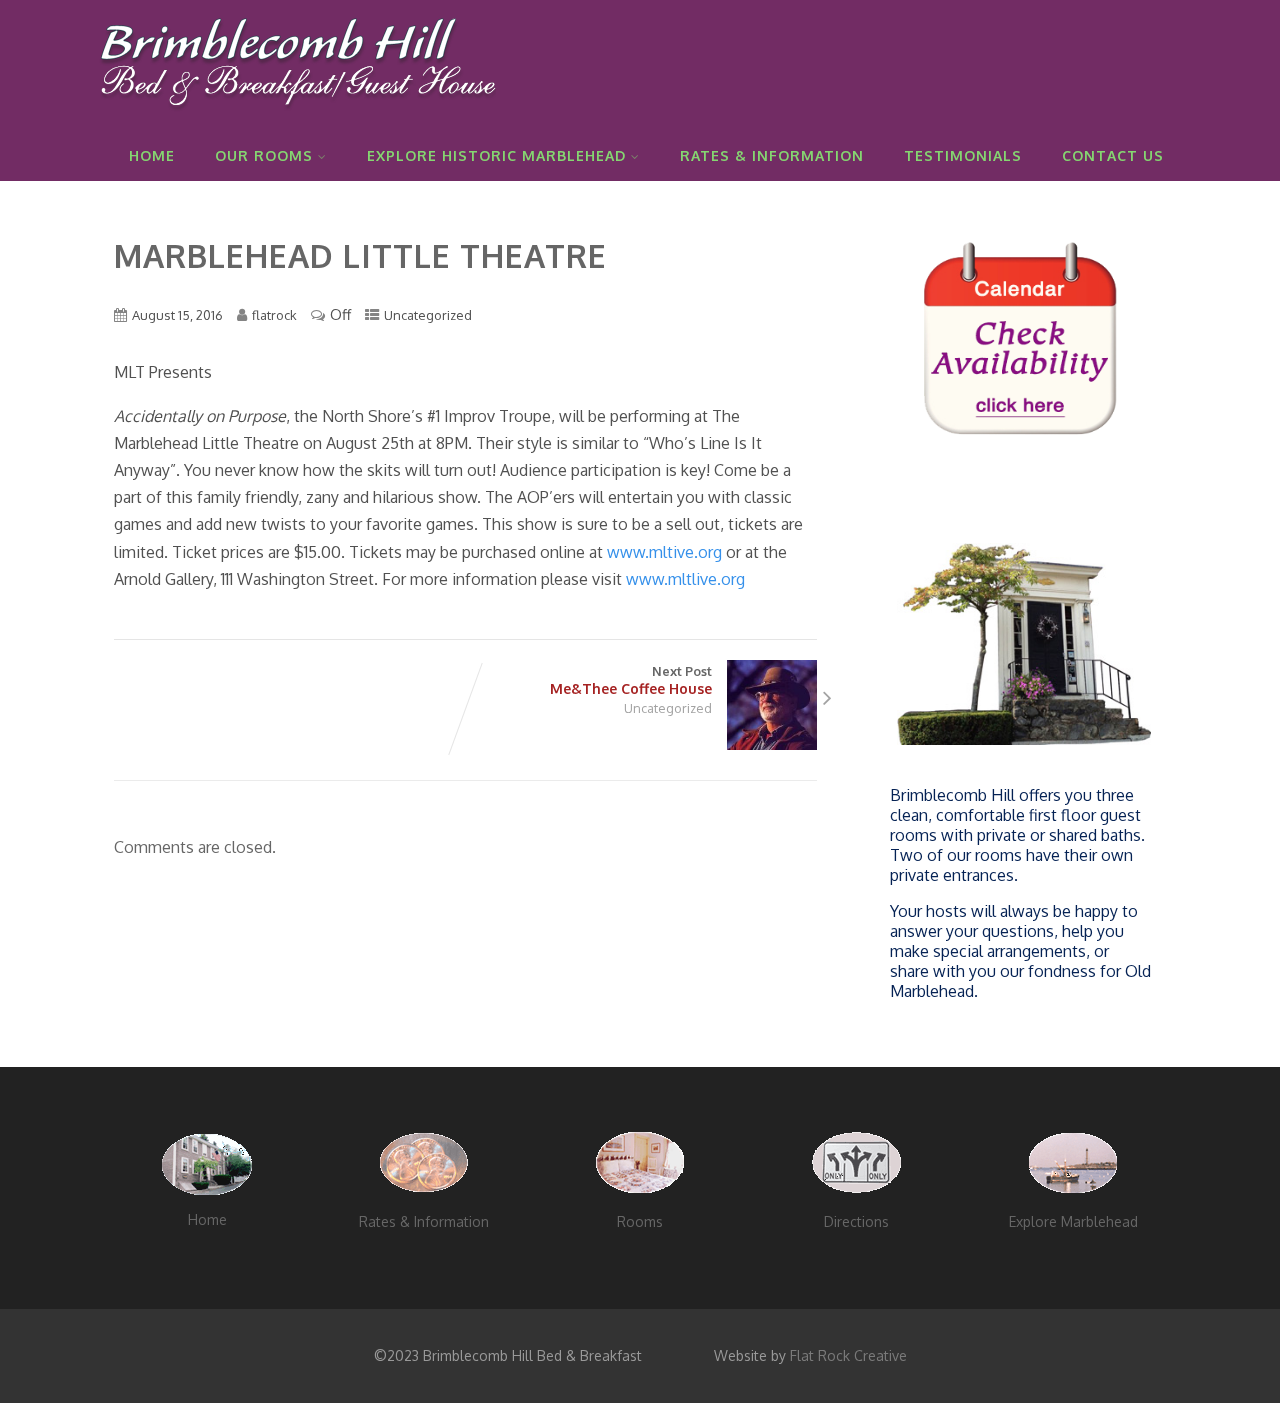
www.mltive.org (664, 552)
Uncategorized (428, 315)
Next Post (631, 680)
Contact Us (1113, 155)
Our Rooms (264, 155)
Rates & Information (772, 155)
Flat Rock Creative (848, 1355)
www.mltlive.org (685, 579)
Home (152, 155)
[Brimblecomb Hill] (296, 119)
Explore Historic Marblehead (496, 155)
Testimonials (963, 155)
